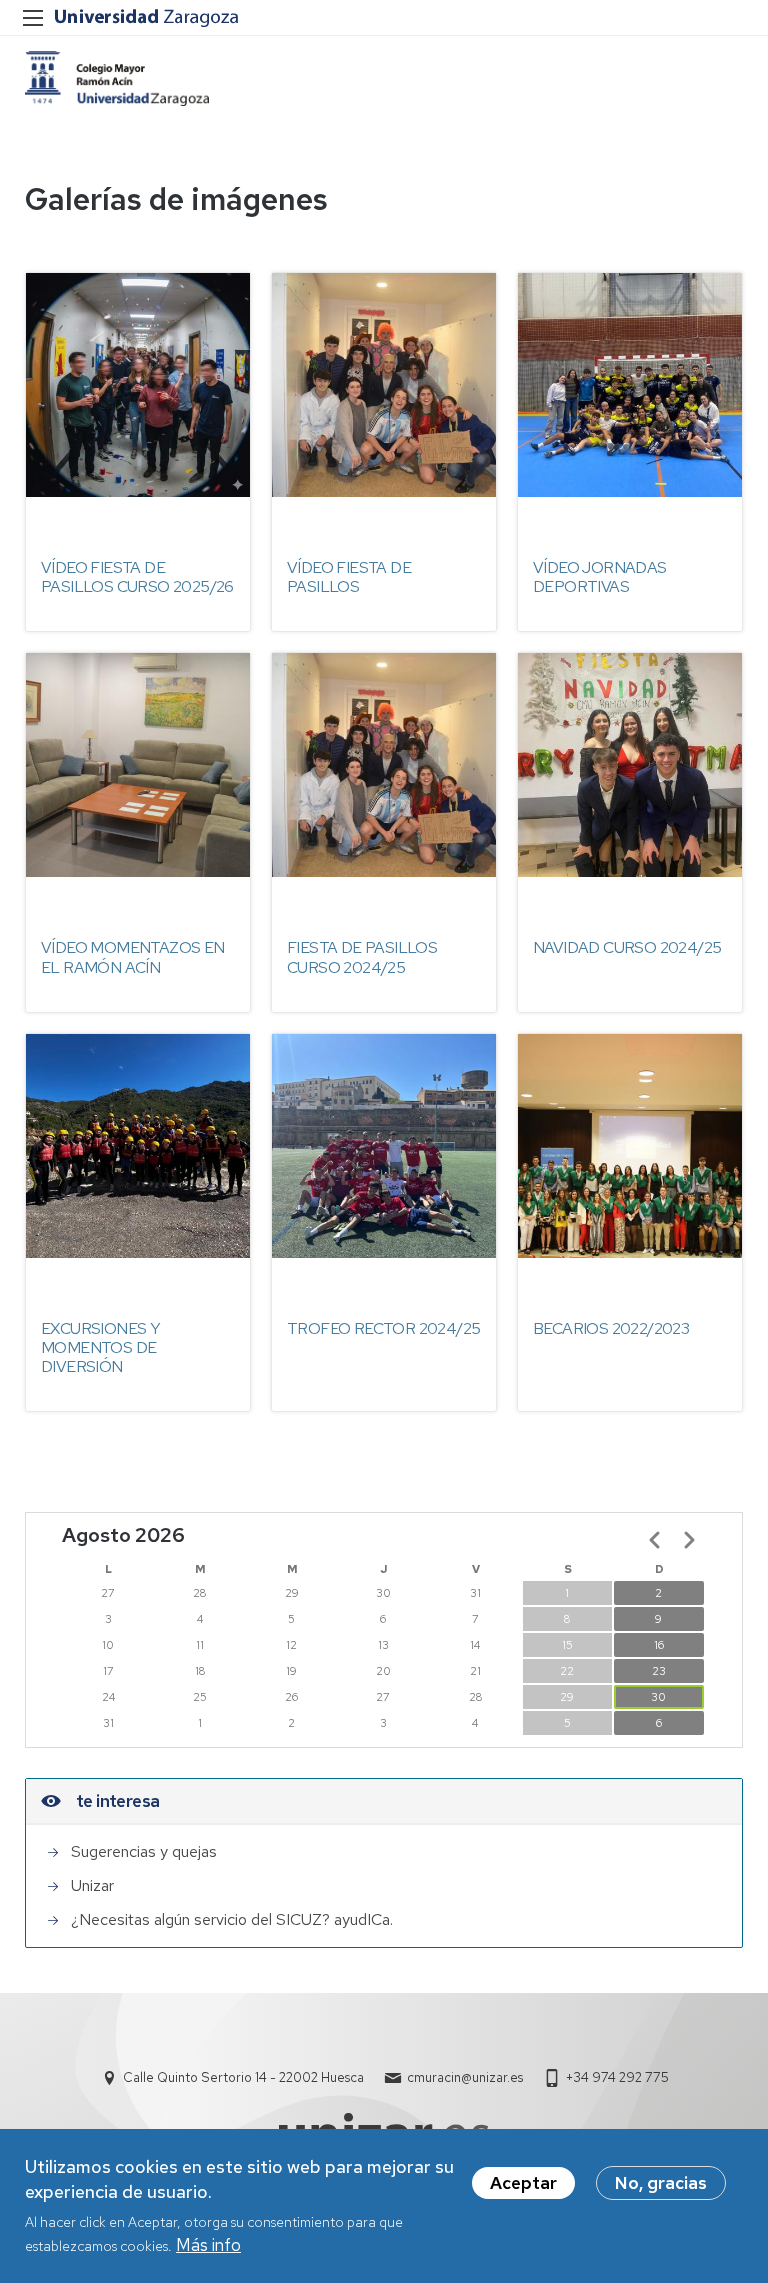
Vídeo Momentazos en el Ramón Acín (133, 957)
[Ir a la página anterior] (655, 1540)
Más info (208, 2245)
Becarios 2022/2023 (611, 1328)
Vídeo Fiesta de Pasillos (349, 577)
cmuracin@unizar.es (465, 2077)
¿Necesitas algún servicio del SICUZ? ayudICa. (232, 1919)
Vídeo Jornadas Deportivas (600, 577)
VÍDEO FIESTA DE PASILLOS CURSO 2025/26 (137, 577)
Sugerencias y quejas (144, 1851)
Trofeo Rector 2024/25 (383, 1328)
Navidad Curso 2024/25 (627, 947)
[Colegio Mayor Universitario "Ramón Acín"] (117, 78)
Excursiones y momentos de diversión (100, 1347)
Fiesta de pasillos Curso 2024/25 (362, 957)
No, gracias (661, 2183)
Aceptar (523, 2183)
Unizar (92, 1885)
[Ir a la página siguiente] (689, 1540)
